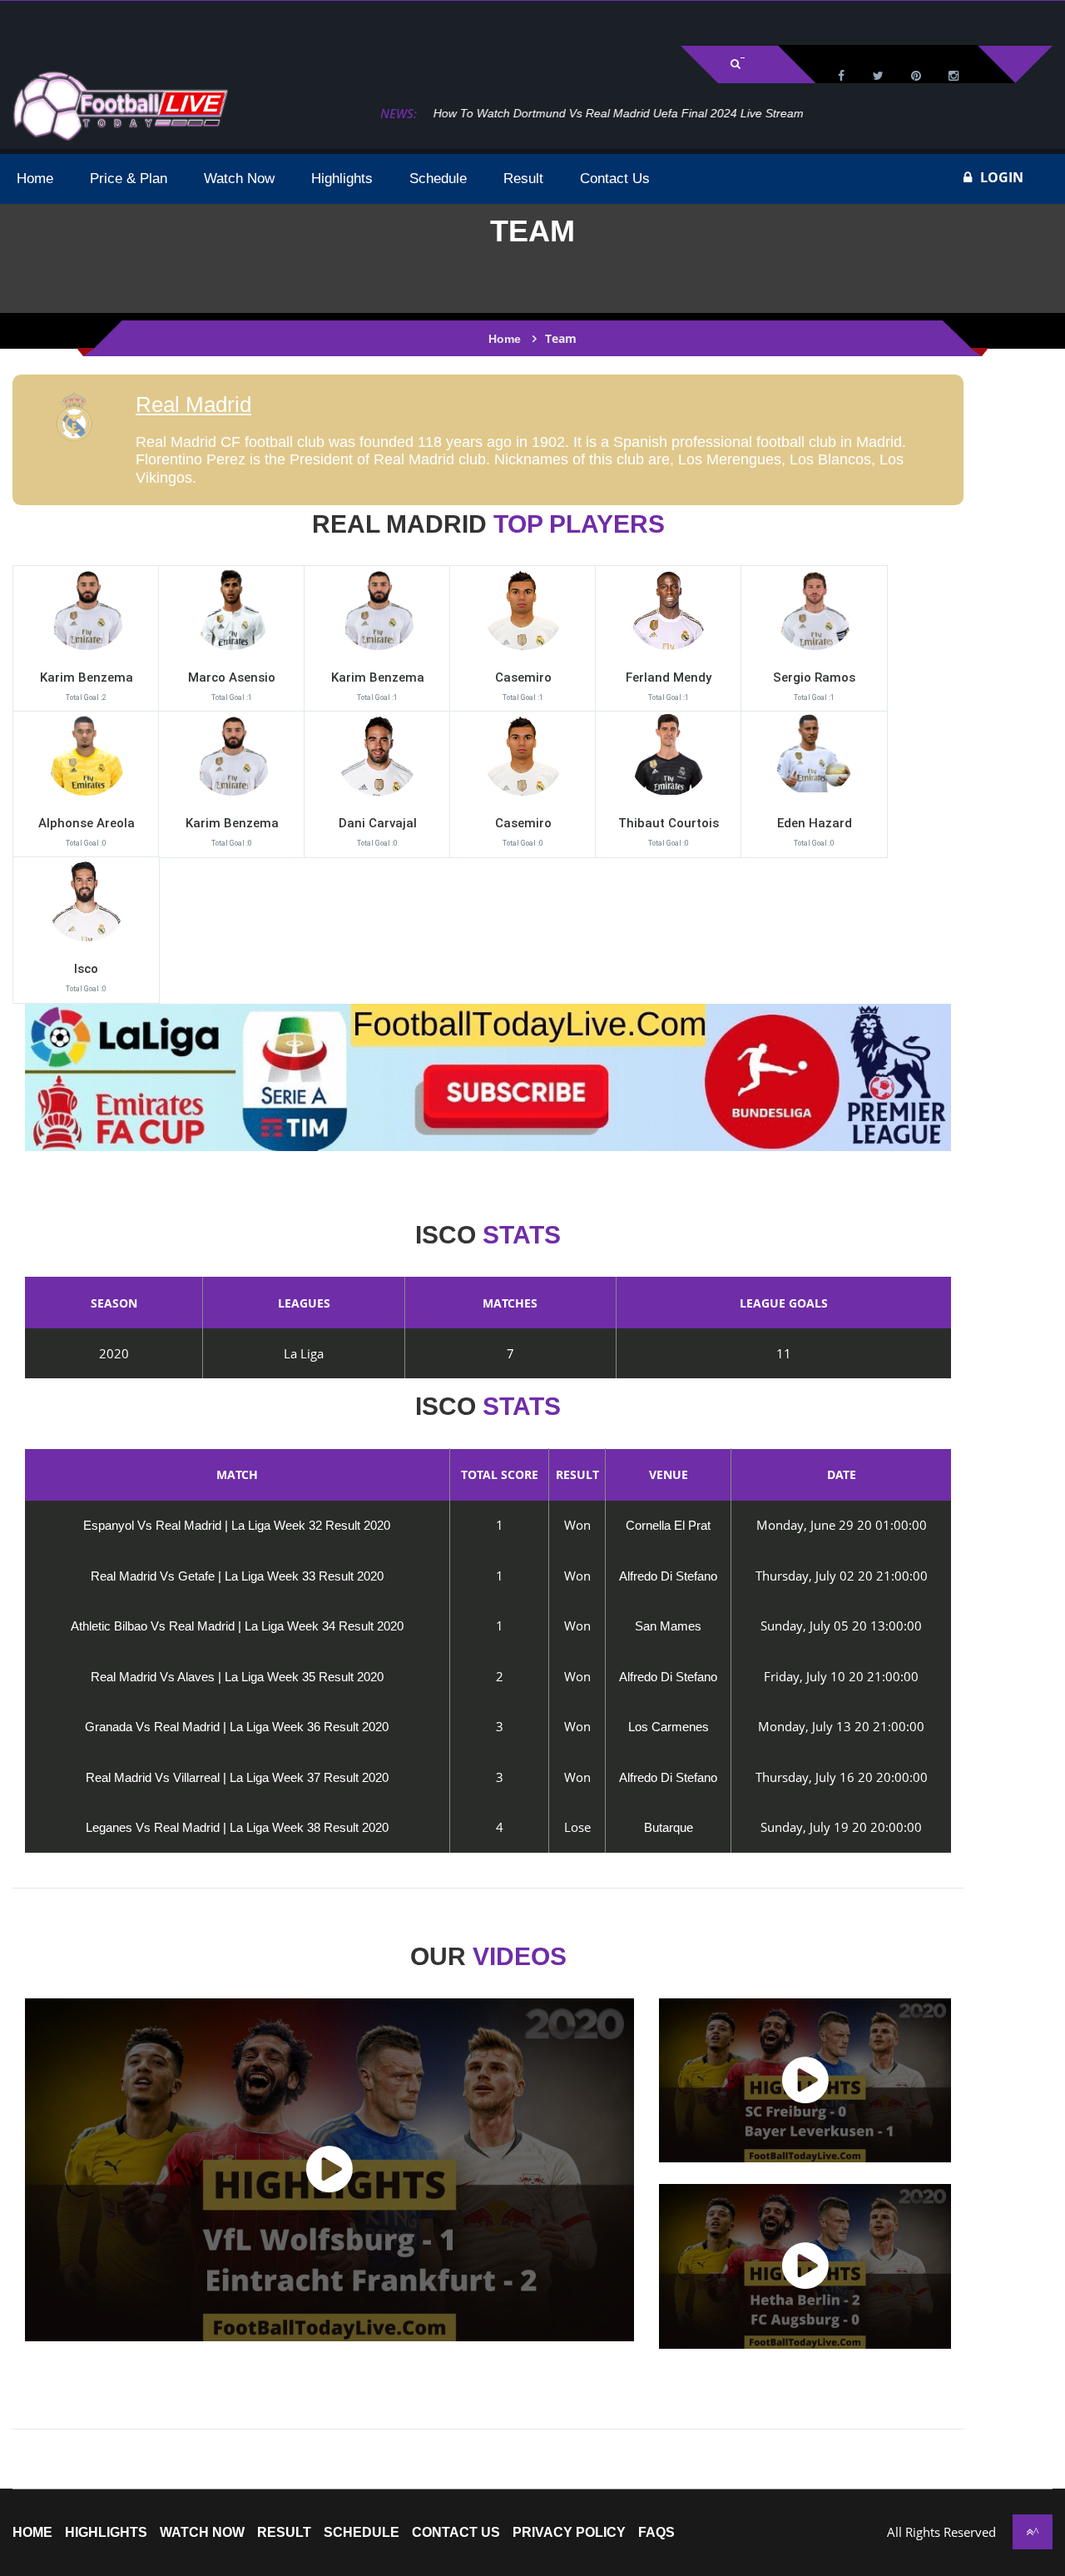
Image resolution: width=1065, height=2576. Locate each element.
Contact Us (456, 2533)
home (32, 2533)
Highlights (106, 2533)
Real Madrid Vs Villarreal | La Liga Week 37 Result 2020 (237, 1777)
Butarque (669, 1827)
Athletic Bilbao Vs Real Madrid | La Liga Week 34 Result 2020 (237, 1626)
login (1002, 177)
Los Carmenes (669, 1727)
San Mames (668, 1626)
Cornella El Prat (668, 1525)
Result (284, 2533)
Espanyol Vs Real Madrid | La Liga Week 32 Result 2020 (237, 1525)
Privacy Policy (569, 2533)
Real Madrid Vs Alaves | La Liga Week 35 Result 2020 (237, 1677)
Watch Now (202, 2533)
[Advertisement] (208, 22)
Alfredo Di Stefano (668, 1576)
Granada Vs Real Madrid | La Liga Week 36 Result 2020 (237, 1727)
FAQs (656, 2533)
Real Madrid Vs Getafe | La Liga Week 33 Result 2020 (237, 1576)
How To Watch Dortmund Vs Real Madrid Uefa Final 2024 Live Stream (612, 113)
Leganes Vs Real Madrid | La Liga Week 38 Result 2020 (237, 1827)
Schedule (362, 2533)
